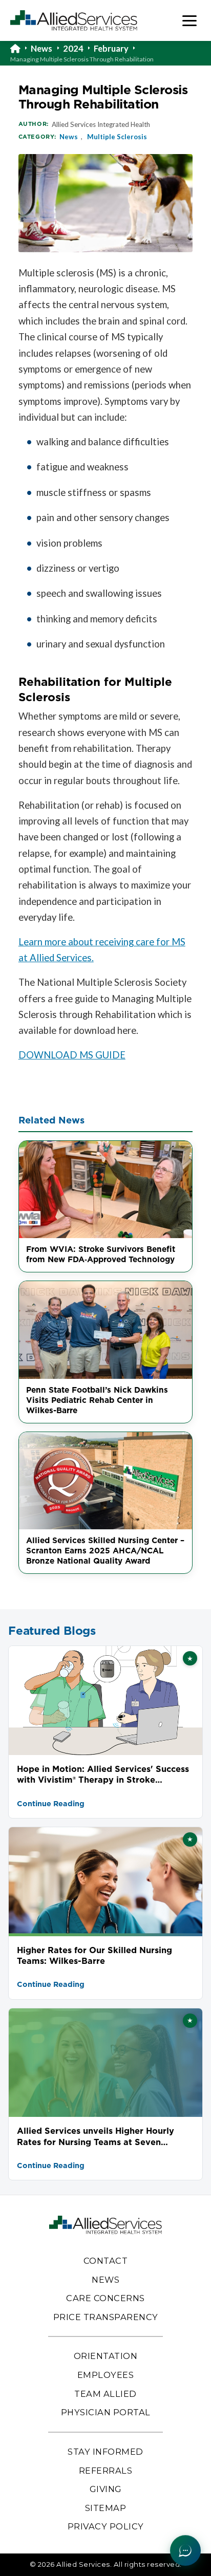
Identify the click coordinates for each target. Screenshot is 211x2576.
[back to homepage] (20, 49)
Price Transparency (106, 2317)
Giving (106, 2489)
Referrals (106, 2471)
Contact (106, 2261)
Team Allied (105, 2394)
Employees (106, 2375)
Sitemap (106, 2508)
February (111, 49)
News (41, 49)
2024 (73, 49)
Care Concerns (105, 2298)
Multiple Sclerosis (117, 137)
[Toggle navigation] (189, 21)
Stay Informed (105, 2452)
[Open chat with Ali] (185, 2550)
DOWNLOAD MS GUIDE (72, 1055)
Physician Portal (106, 2412)
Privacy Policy (106, 2526)
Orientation (106, 2356)
